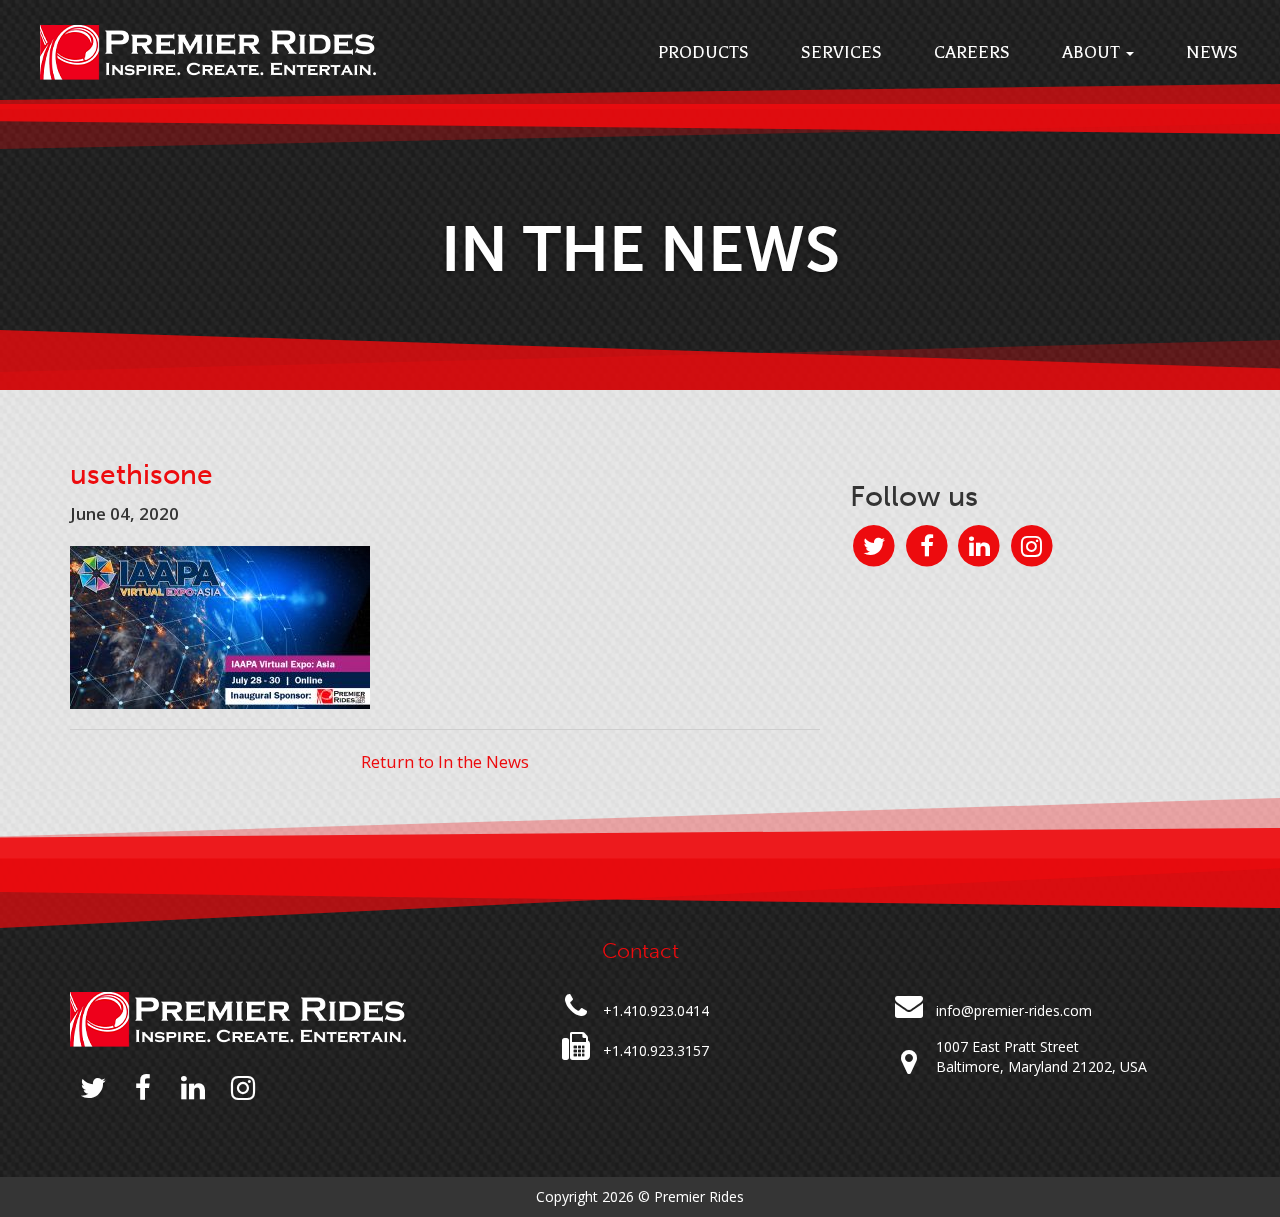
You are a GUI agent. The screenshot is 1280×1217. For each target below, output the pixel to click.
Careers (972, 52)
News (1212, 52)
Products (703, 52)
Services (841, 52)
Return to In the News (445, 761)
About (1093, 52)
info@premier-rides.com (1014, 1010)
